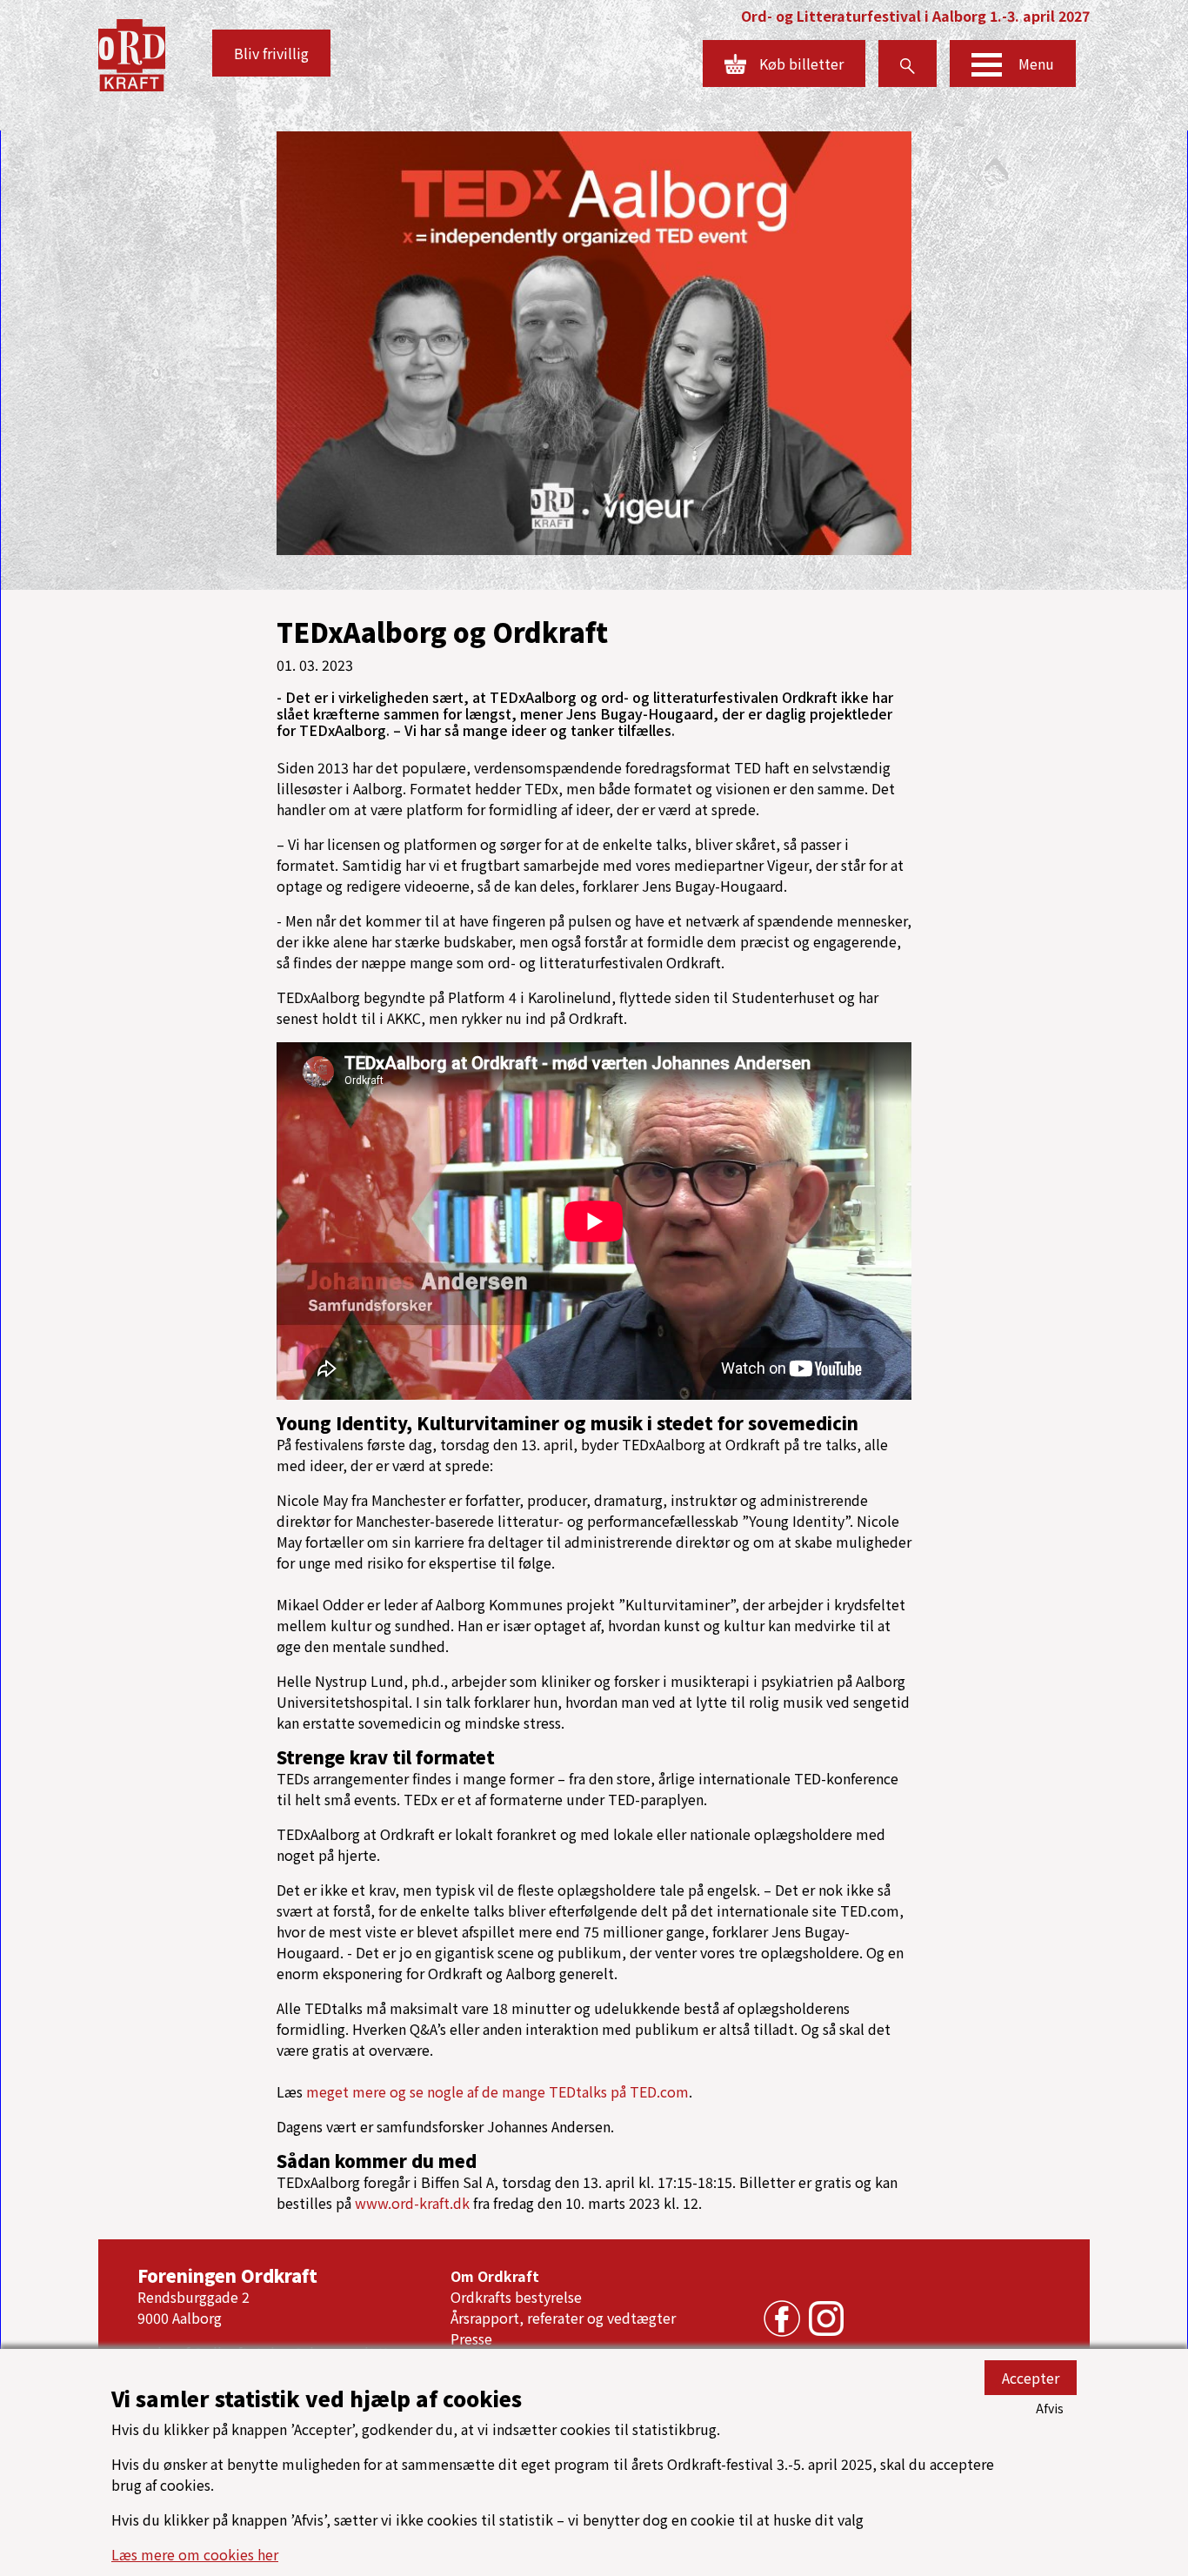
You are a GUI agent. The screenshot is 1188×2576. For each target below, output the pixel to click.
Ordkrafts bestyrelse (516, 2297)
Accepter (1031, 2378)
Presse (471, 2338)
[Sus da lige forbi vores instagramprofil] (822, 2317)
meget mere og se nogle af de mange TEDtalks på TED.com (497, 2091)
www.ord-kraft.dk (412, 2203)
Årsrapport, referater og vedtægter (563, 2318)
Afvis (1050, 2408)
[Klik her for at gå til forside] (132, 53)
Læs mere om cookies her (195, 2554)
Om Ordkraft (495, 2276)
